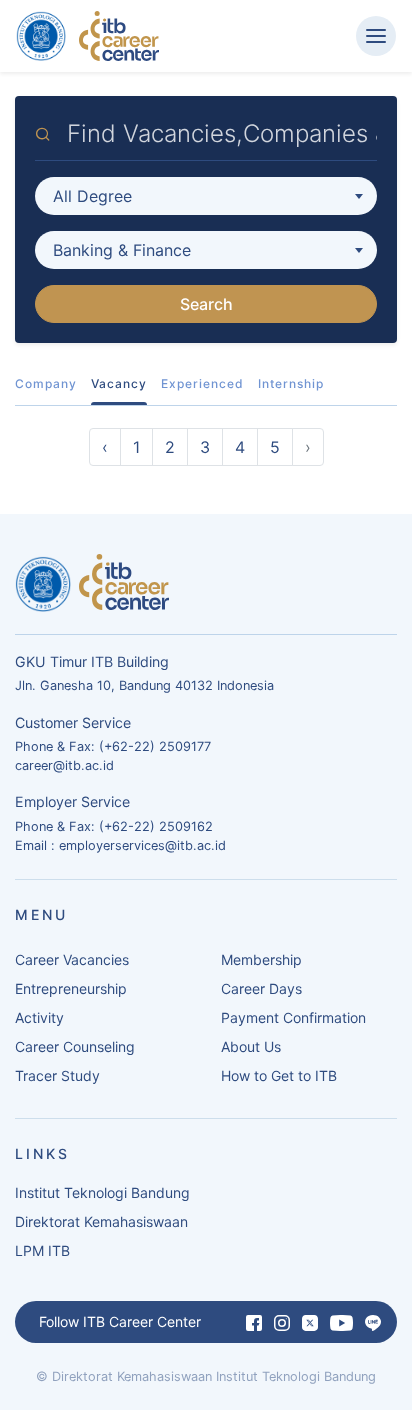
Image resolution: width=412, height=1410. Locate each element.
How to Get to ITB (279, 1075)
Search (206, 304)
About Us (251, 1046)
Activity (39, 1017)
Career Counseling (75, 1046)
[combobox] (206, 196)
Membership (261, 959)
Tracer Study (57, 1075)
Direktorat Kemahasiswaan (101, 1221)
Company (46, 383)
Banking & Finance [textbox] (122, 250)
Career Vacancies (72, 959)
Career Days (261, 988)
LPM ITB (42, 1250)
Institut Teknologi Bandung (102, 1192)
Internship (291, 383)
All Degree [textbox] (92, 196)
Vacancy (119, 383)
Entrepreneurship (71, 988)
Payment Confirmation (293, 1017)
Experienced (202, 383)
